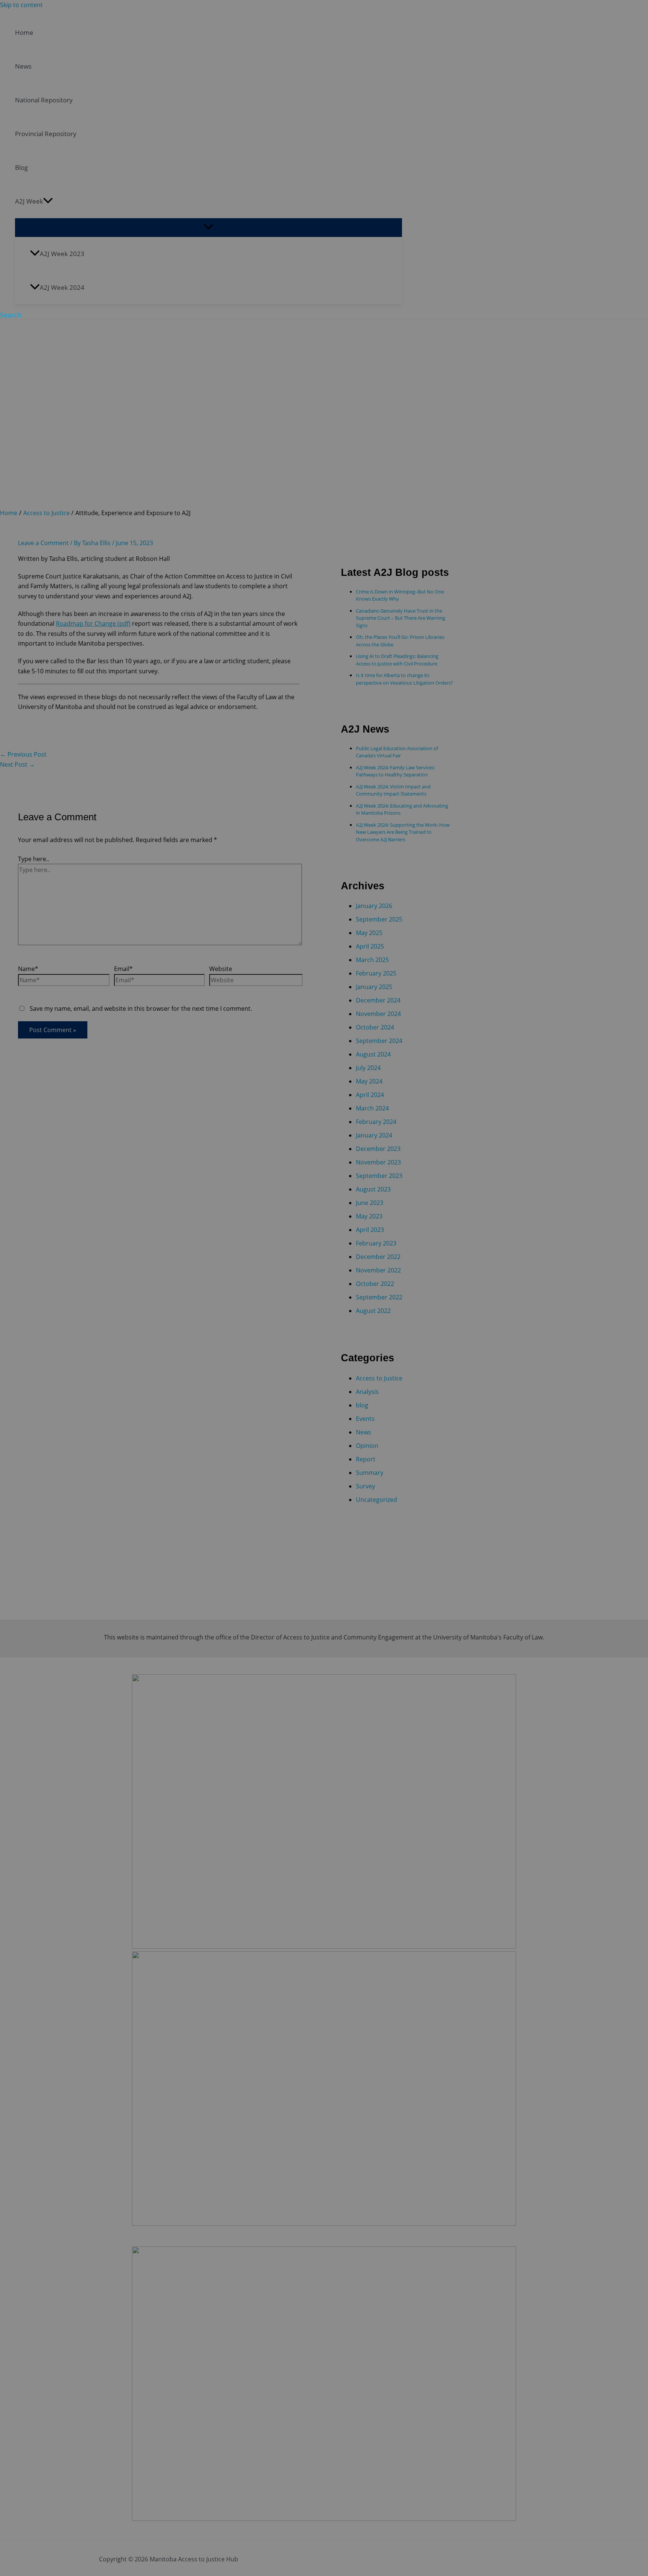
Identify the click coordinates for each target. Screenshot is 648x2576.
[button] (11, 315)
